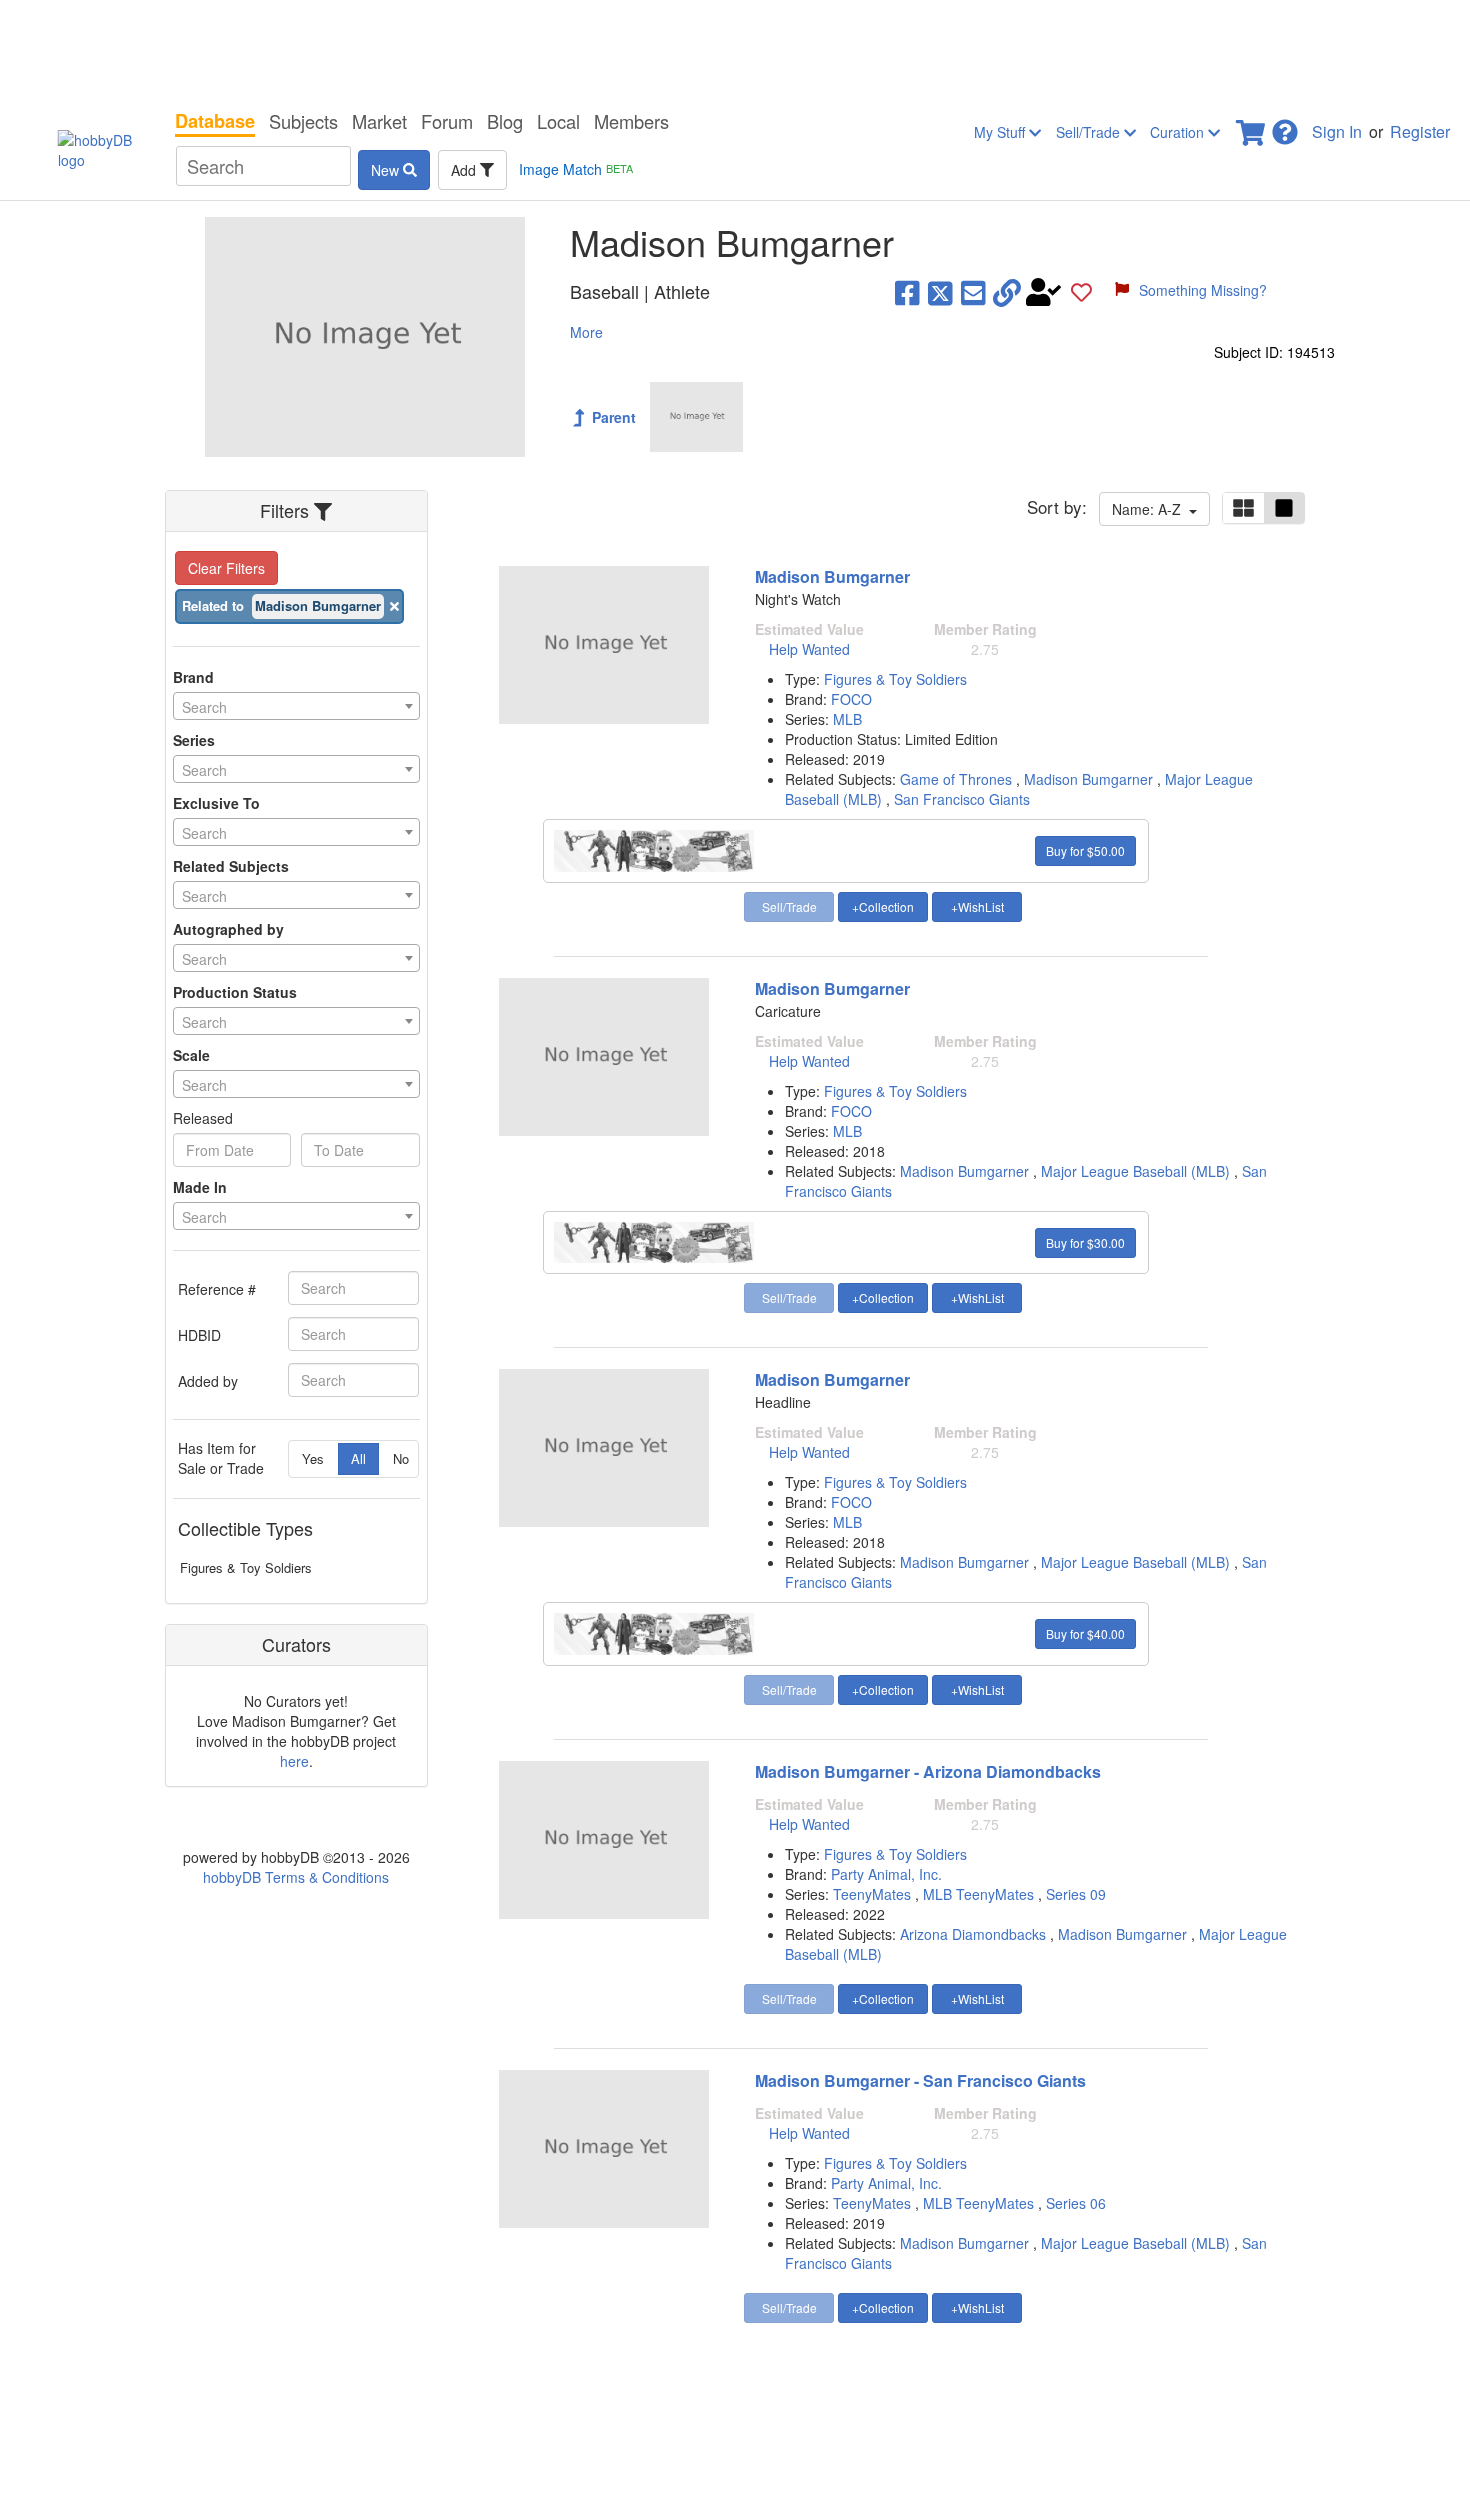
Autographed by (228, 929)
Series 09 (1076, 1894)
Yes (313, 1458)
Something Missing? (1203, 290)
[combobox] (296, 706)
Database (215, 121)
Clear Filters (226, 568)
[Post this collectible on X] (940, 292)
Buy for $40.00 (1085, 1633)
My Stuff (1001, 132)
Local (558, 121)
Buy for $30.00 (1085, 1242)
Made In (200, 1187)
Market (379, 121)
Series (194, 740)
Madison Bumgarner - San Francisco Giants (920, 2080)
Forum (447, 121)
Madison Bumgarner (832, 576)
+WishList (977, 906)
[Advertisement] (735, 50)
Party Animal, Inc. (886, 1874)
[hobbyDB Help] (1285, 126)
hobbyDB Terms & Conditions (296, 1877)
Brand (193, 677)
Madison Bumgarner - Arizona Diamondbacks (928, 1771)
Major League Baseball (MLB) (1135, 1171)
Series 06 (1076, 2203)
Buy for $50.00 (1085, 850)
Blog (505, 121)
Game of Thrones (956, 779)
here (294, 1761)
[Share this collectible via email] (973, 292)
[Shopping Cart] (1252, 126)
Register (1420, 131)
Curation (1179, 132)
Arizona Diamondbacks (973, 1934)
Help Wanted (809, 649)
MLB (847, 719)
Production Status (235, 992)
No (401, 1458)
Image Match (576, 169)
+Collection (883, 906)
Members (631, 121)
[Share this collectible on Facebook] (907, 292)
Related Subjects (231, 866)
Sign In (1337, 131)
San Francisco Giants (962, 799)
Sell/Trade (1090, 132)
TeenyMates (874, 1894)
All (358, 1458)
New (387, 170)
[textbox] (296, 707)
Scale (191, 1055)
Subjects (303, 121)
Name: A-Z (1150, 509)
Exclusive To (216, 803)
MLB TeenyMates (980, 1894)
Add (465, 170)
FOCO (851, 699)
